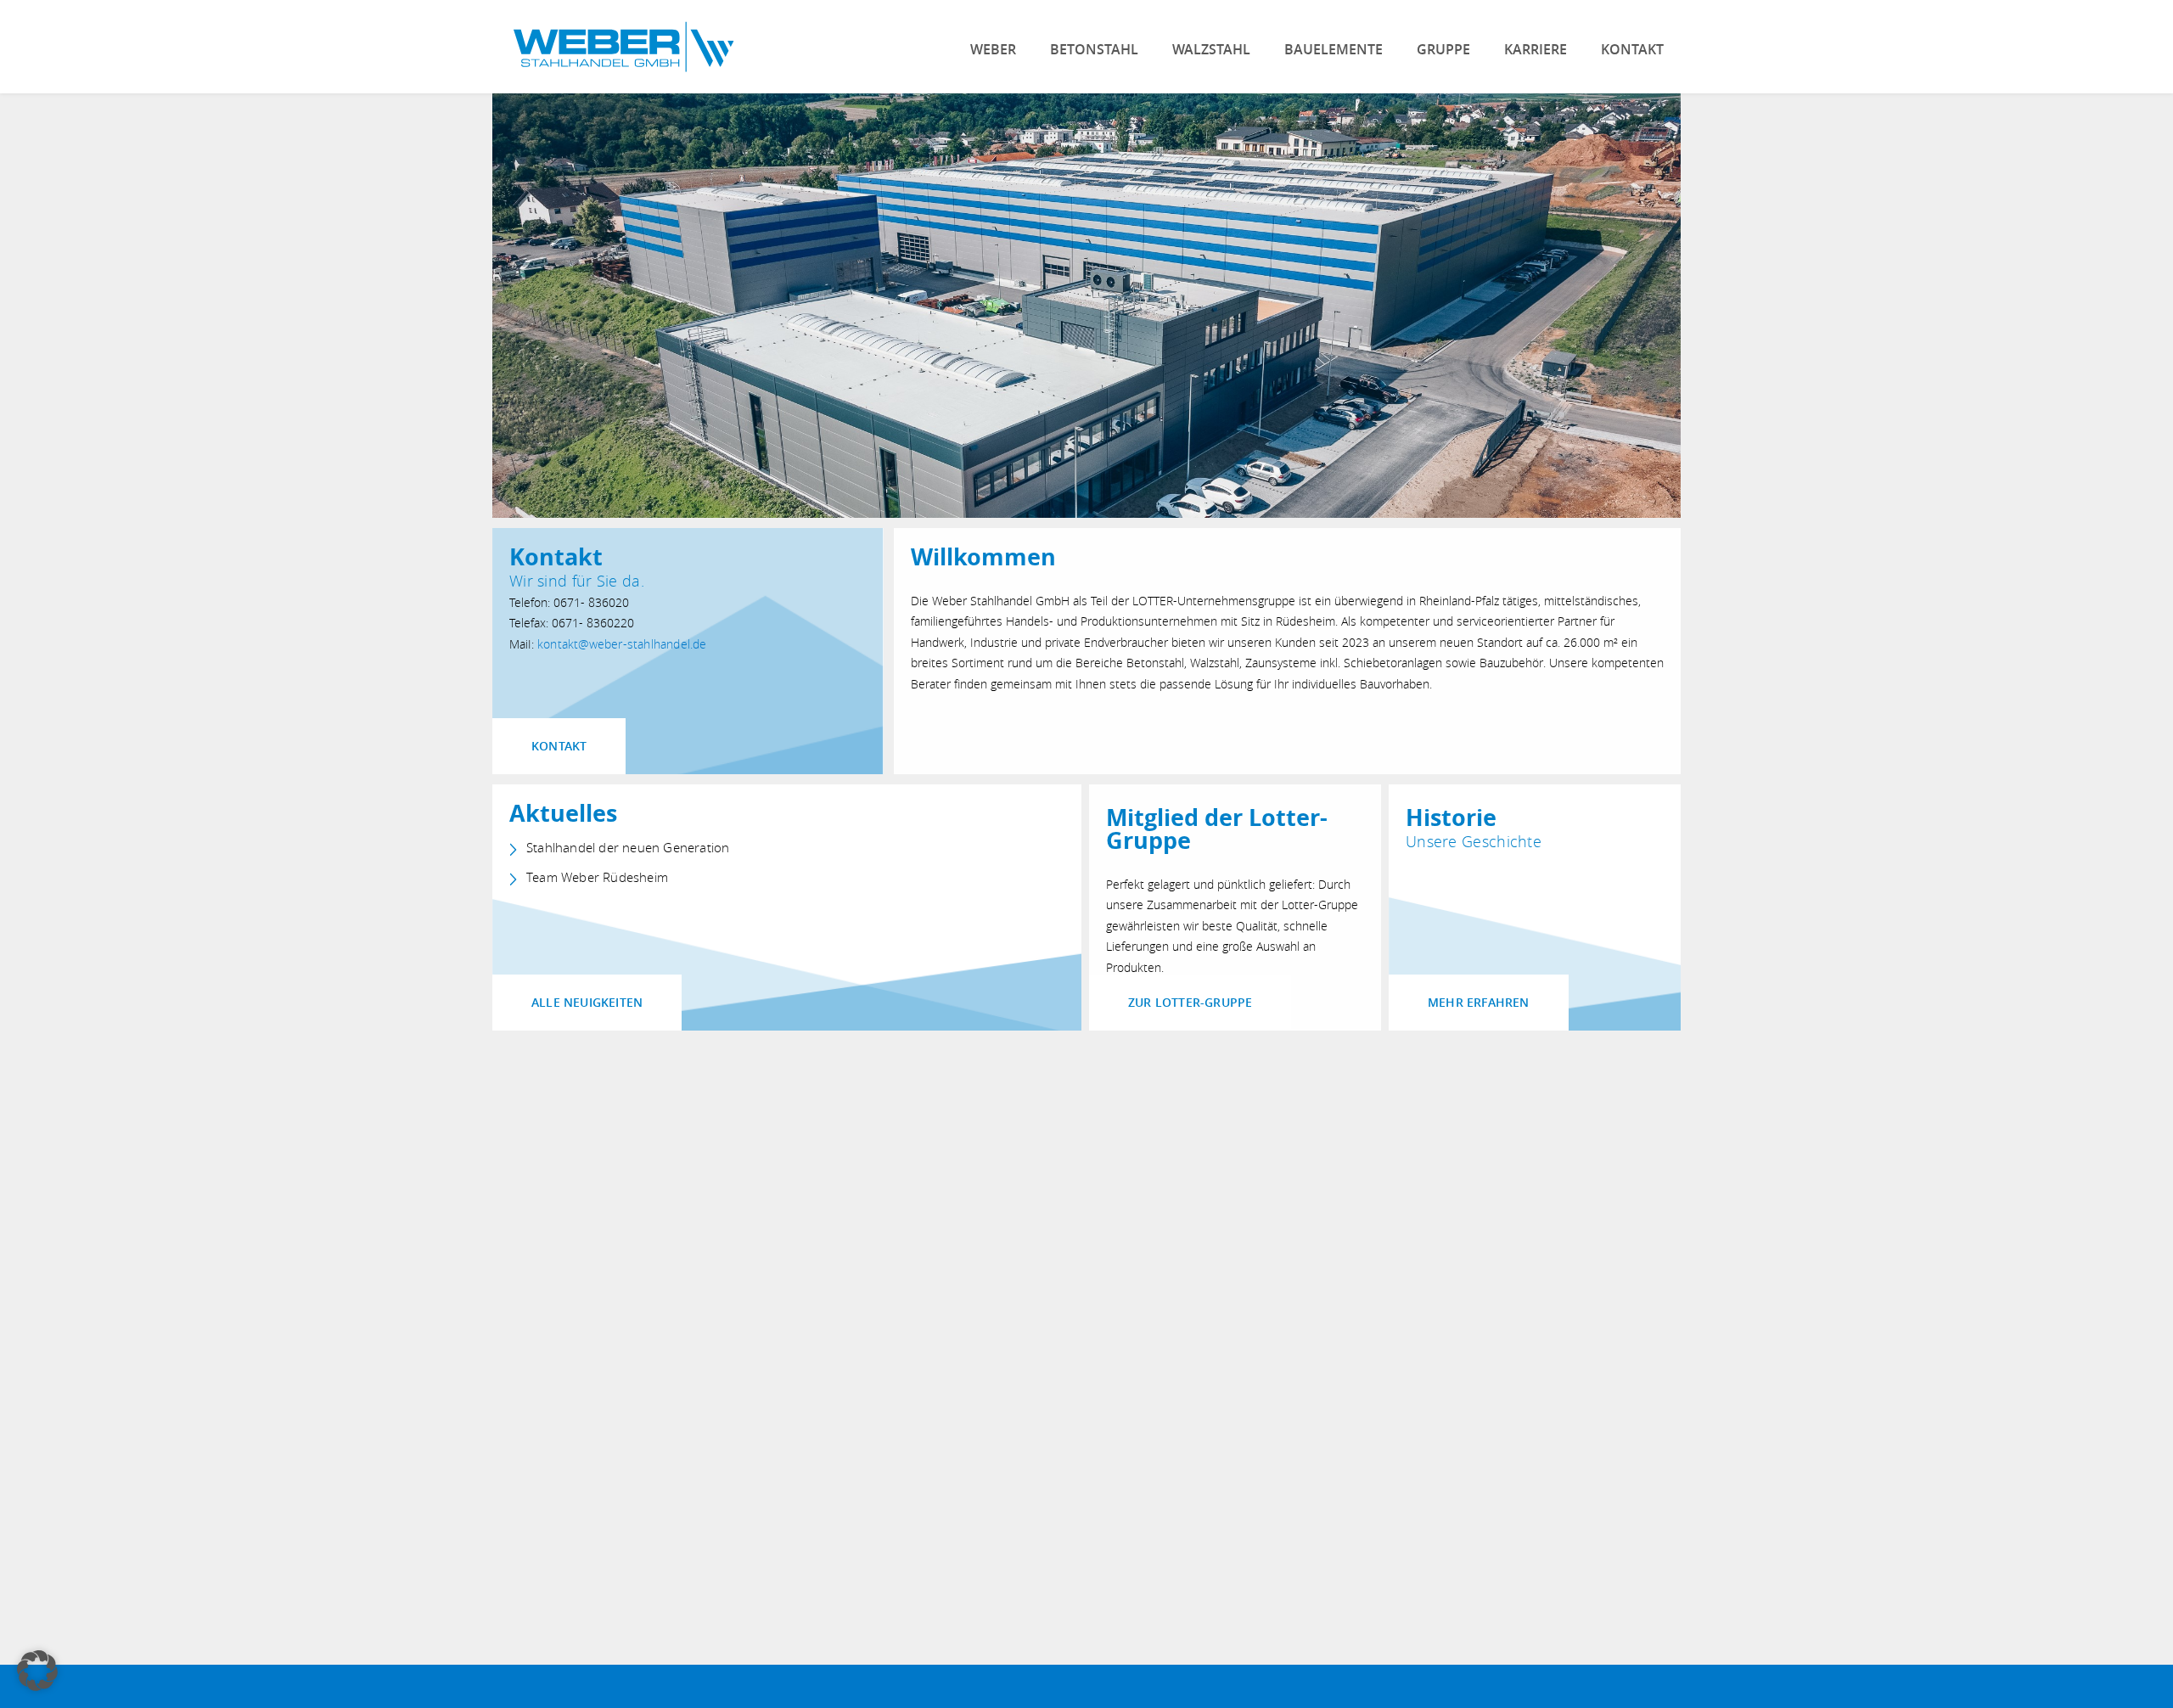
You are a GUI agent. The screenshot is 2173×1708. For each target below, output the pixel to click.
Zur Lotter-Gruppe (1190, 1002)
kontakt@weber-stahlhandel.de (622, 644)
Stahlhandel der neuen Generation (628, 848)
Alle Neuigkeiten (587, 1002)
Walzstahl (1211, 49)
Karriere (1536, 49)
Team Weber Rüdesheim (597, 877)
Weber (993, 49)
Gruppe (1443, 49)
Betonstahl (1094, 49)
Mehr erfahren (1479, 1002)
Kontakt (1632, 49)
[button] (37, 1671)
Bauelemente (1334, 49)
